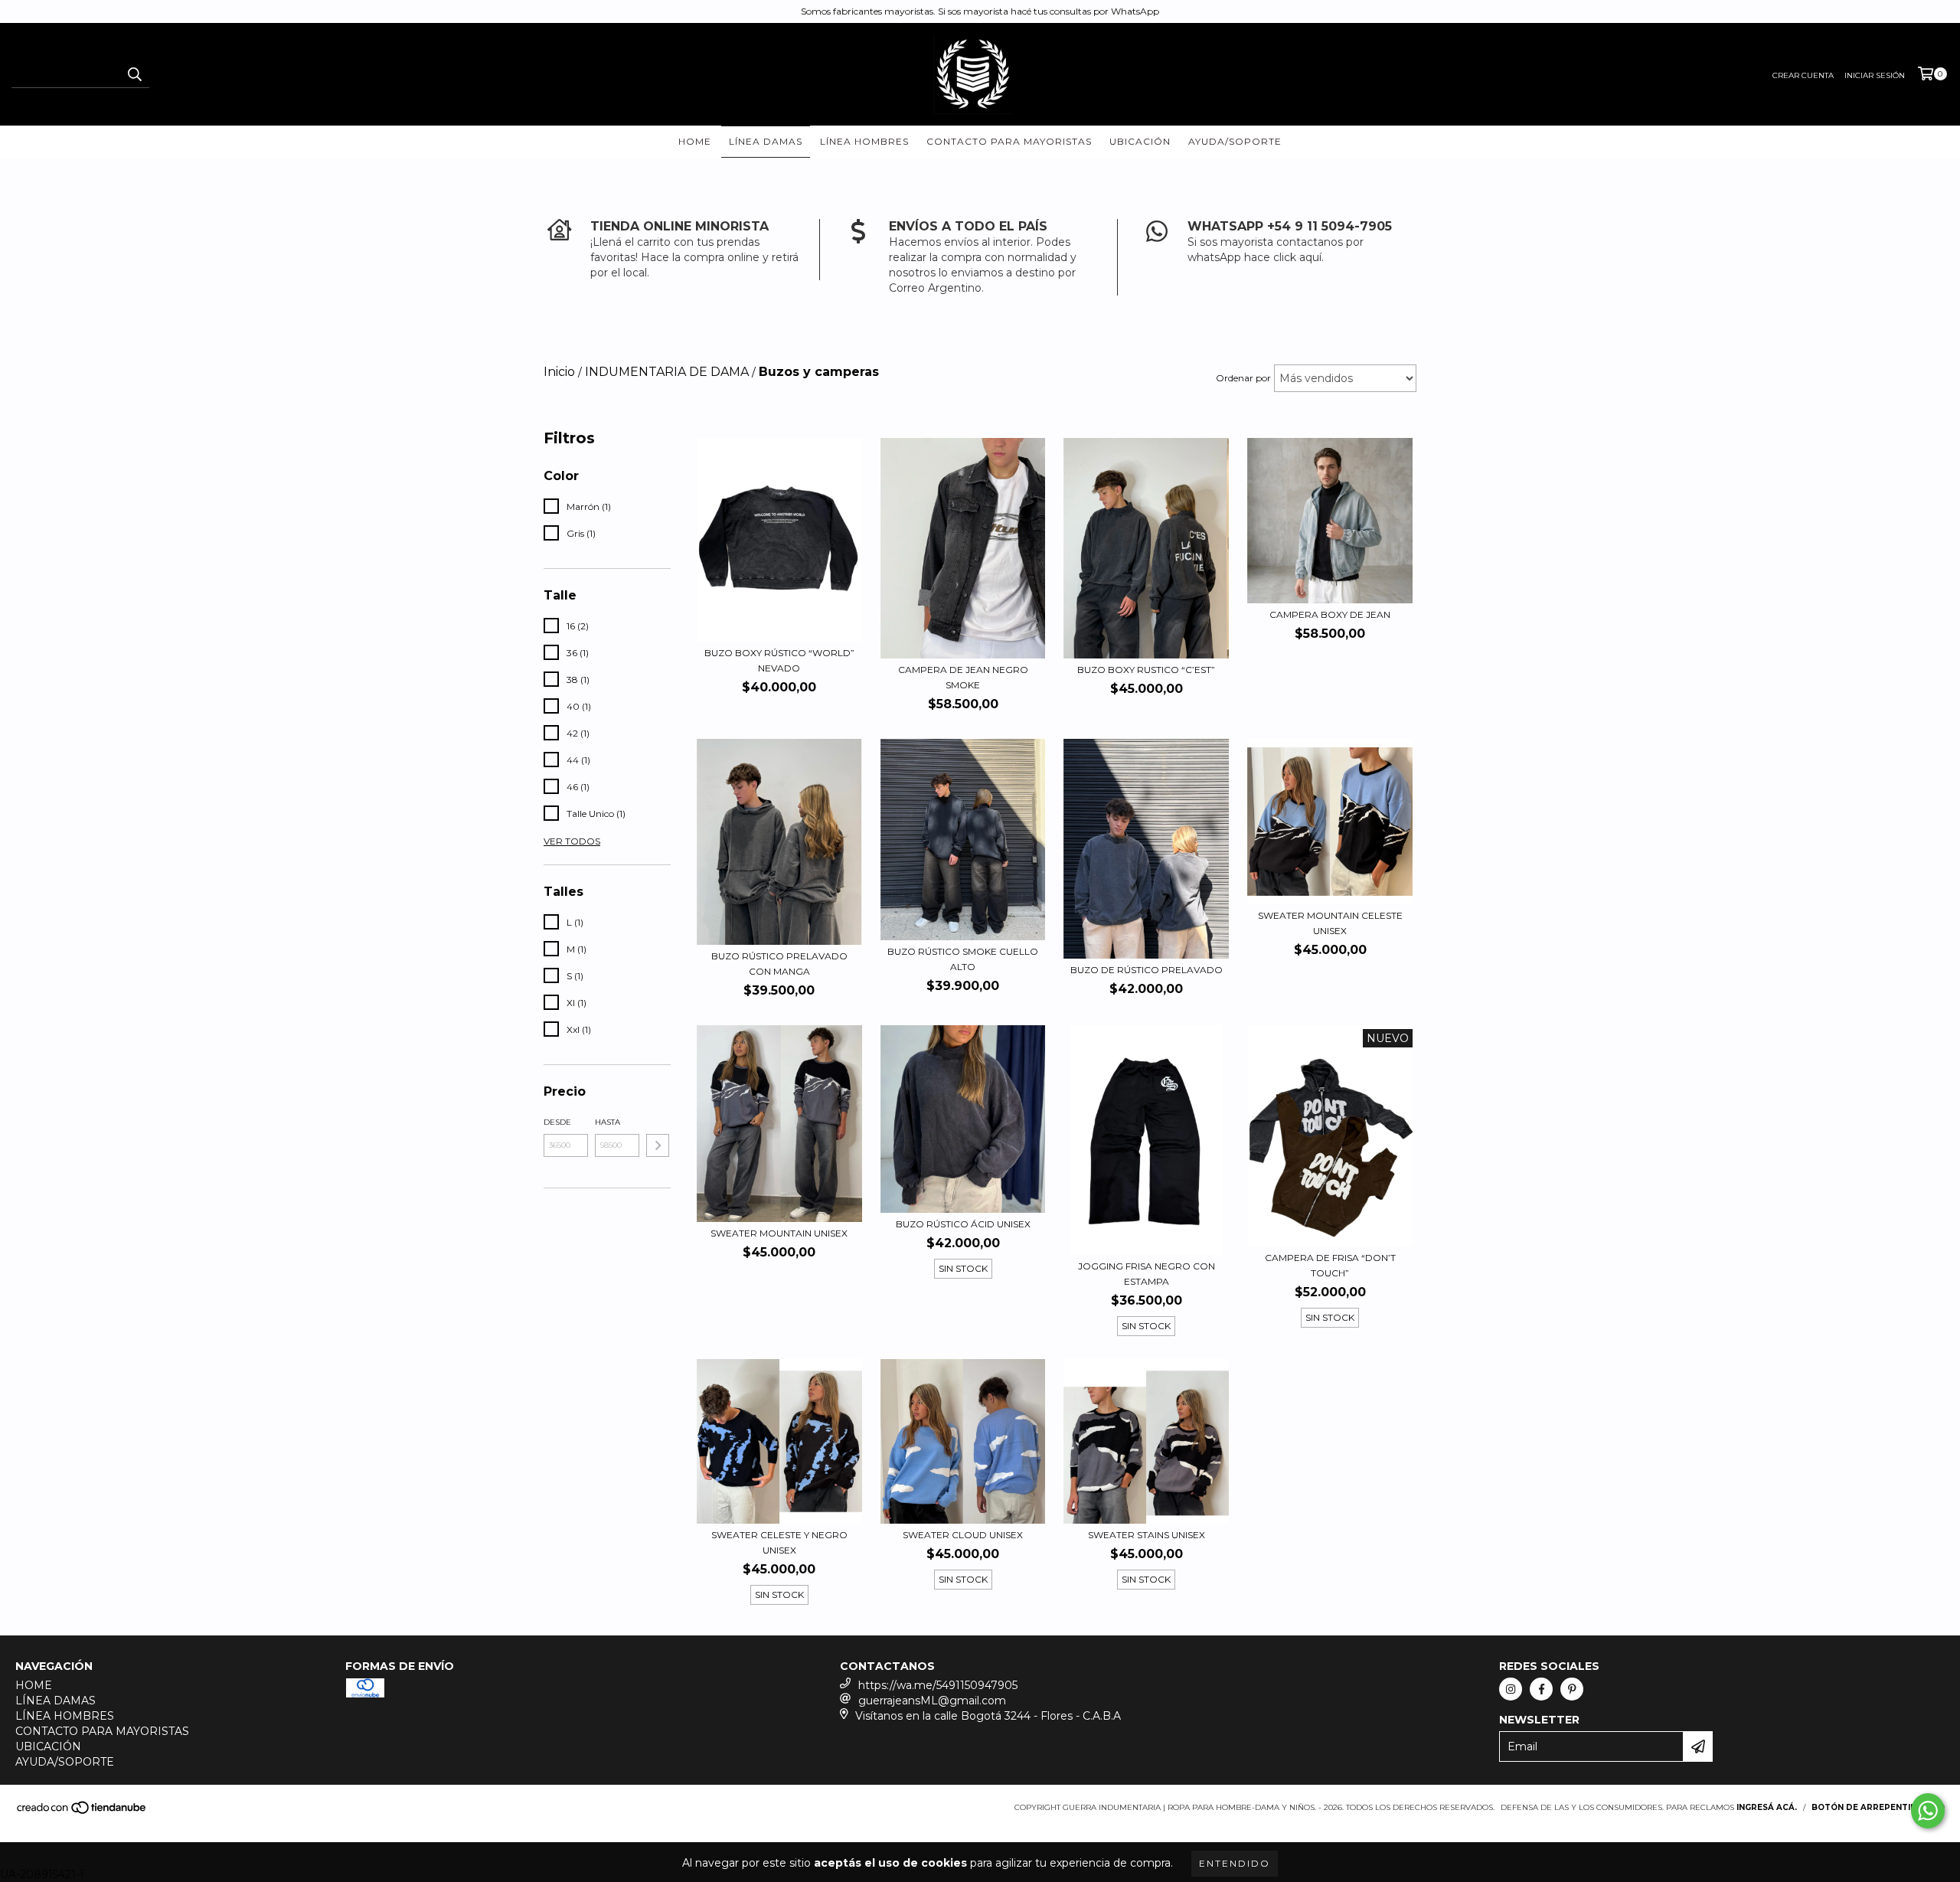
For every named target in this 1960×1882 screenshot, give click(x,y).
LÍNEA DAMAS (766, 141)
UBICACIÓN (1140, 141)
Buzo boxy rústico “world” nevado (779, 660)
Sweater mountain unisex (779, 1233)
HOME (695, 141)
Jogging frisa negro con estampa (1147, 1274)
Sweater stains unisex (1147, 1535)
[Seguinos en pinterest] (1572, 1689)
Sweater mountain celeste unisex (1330, 923)
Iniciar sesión (1875, 75)
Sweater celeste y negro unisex (779, 1542)
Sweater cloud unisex (963, 1535)
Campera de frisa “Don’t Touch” (1330, 1265)
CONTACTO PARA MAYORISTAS (1009, 141)
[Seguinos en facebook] (1541, 1689)
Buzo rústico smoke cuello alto (963, 959)
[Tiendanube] (82, 1813)
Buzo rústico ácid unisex (963, 1224)
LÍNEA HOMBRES (864, 141)
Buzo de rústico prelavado (1147, 970)
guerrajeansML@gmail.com (932, 1701)
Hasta (608, 1122)
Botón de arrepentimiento (1878, 1807)
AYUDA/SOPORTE (1235, 141)
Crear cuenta (1803, 75)
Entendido (1235, 1863)
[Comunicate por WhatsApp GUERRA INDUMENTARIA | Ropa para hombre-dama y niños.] (1928, 1811)
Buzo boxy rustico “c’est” (1146, 670)
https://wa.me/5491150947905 (938, 1685)
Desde (557, 1122)
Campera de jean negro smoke (963, 677)
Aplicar (658, 1145)
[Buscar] (134, 74)
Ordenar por (1243, 378)
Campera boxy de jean (1330, 614)
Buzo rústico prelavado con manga (779, 964)
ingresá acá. (1767, 1807)
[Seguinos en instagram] (1511, 1689)
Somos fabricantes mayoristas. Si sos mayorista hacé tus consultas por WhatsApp (980, 11)
